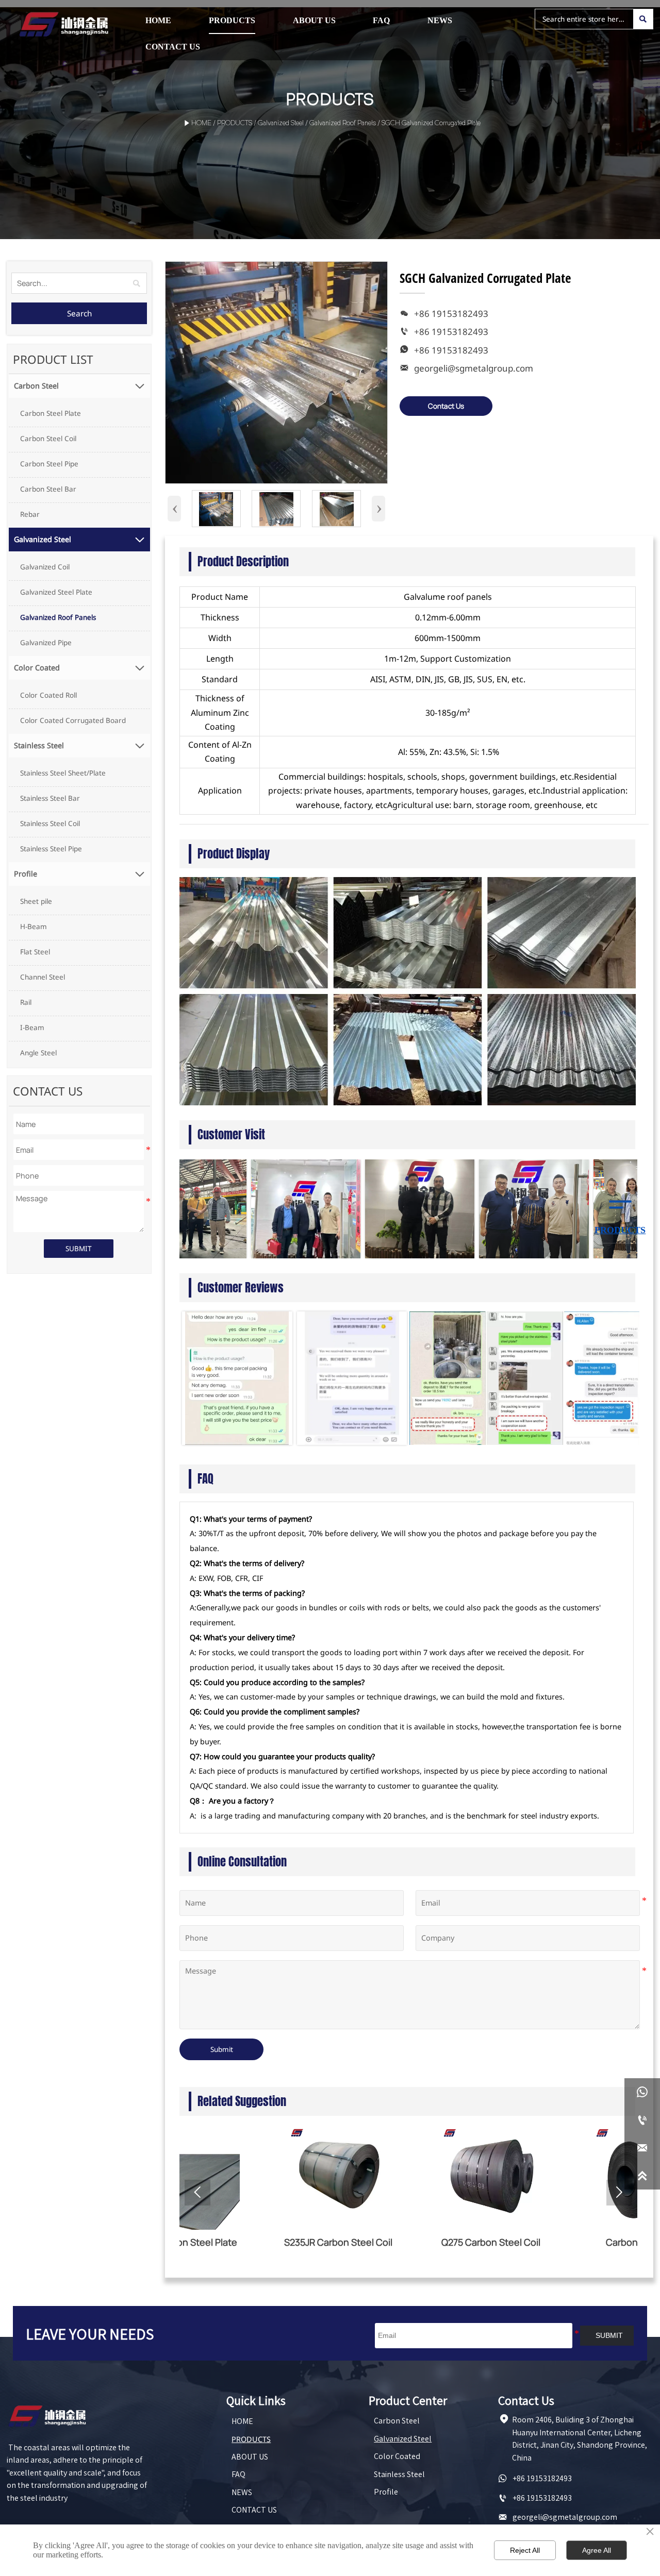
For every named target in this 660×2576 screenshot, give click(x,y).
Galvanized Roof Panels (343, 124)
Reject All (525, 2550)
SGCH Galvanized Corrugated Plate (431, 124)
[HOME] (64, 24)
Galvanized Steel (281, 124)
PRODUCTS (235, 124)
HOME (201, 124)
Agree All (597, 2550)
